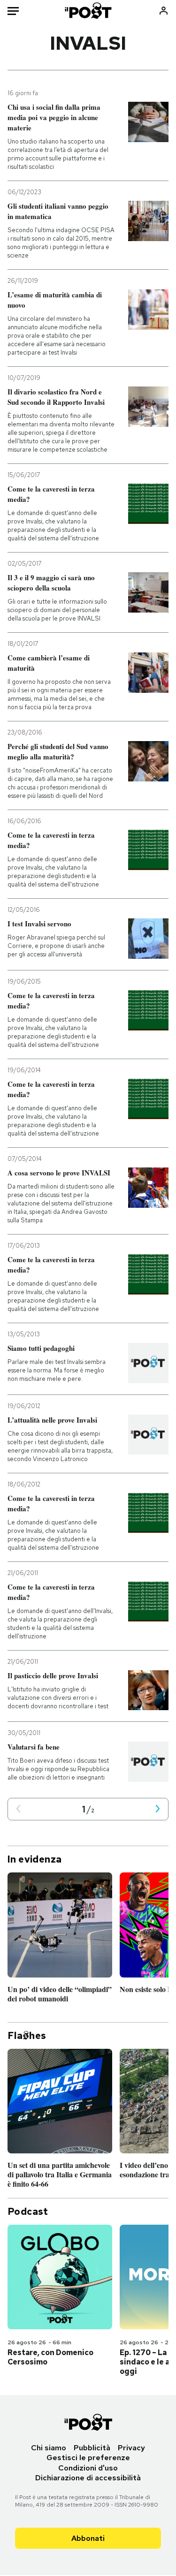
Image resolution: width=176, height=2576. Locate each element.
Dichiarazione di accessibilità (88, 2478)
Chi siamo (49, 2448)
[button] (18, 1809)
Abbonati (88, 2538)
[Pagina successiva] (158, 1809)
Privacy (131, 2448)
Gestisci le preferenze (88, 2458)
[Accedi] (164, 11)
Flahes (27, 2036)
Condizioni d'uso (88, 2468)
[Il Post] (88, 11)
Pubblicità (92, 2448)
